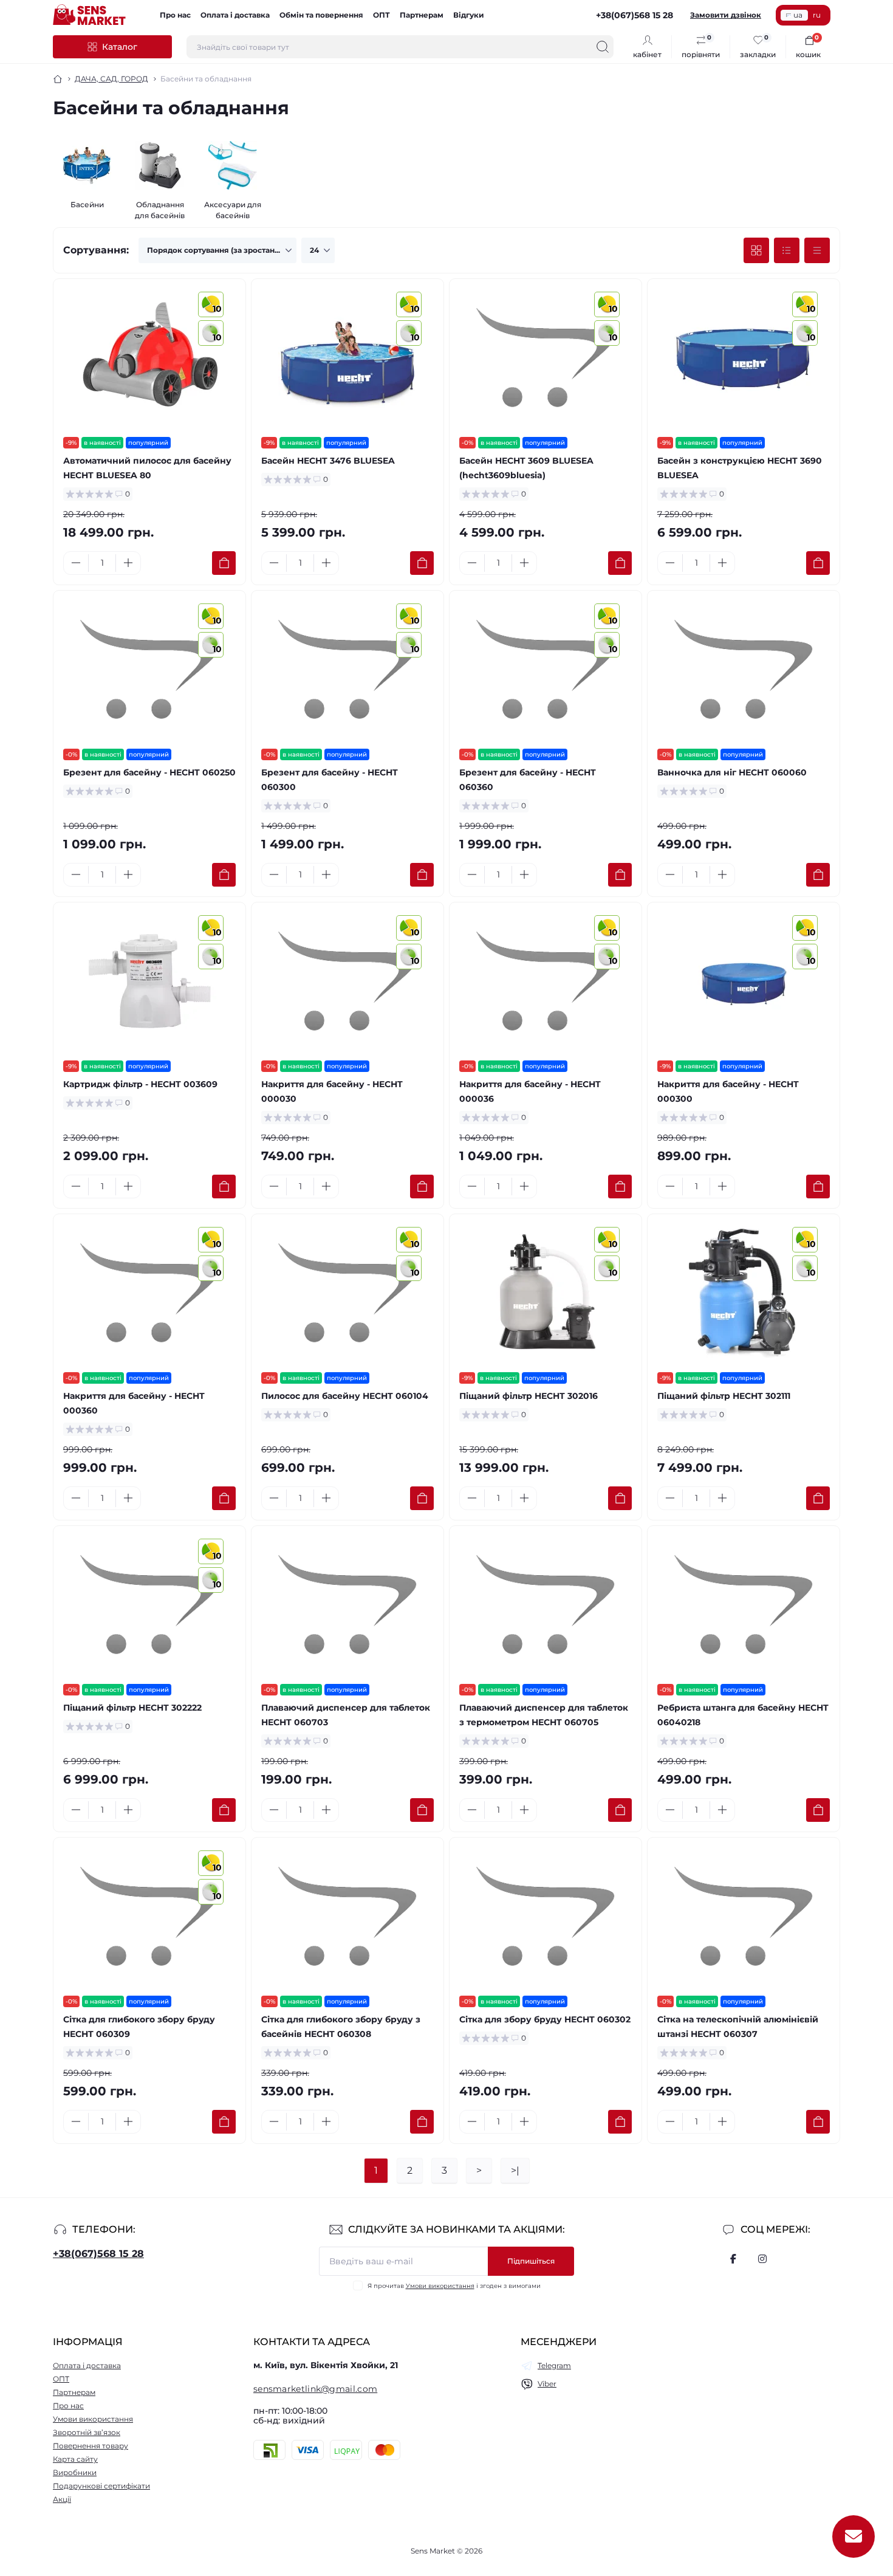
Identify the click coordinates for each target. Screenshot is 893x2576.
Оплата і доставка (235, 15)
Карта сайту (75, 2459)
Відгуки (469, 15)
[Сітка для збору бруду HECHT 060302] (546, 1917)
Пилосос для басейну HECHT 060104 (345, 1396)
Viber (547, 2384)
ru (817, 15)
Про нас (175, 15)
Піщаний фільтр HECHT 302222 (132, 1708)
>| (515, 2170)
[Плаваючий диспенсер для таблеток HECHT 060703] (347, 1605)
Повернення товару (91, 2446)
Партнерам (422, 15)
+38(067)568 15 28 (98, 2254)
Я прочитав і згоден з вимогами (454, 2286)
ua (798, 15)
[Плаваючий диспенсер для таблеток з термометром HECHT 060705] (546, 1605)
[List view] (787, 250)
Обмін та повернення (321, 15)
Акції (62, 2499)
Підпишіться (531, 2261)
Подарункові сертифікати (101, 2486)
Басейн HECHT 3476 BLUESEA (328, 461)
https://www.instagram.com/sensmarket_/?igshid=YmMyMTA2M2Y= (762, 2259)
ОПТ (381, 15)
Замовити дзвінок (726, 15)
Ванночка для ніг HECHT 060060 (732, 772)
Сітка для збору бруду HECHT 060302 (545, 2019)
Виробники (75, 2472)
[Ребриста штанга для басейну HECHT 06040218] (744, 1605)
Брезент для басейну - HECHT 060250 (149, 772)
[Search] (603, 47)
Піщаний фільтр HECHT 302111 (724, 1396)
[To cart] (224, 563)
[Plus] (128, 563)
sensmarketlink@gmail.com (315, 2389)
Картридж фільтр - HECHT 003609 (140, 1084)
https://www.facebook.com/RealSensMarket (733, 2259)
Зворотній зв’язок (87, 2432)
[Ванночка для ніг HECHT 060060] (744, 670)
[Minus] (76, 563)
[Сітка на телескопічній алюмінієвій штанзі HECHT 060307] (744, 1917)
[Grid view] (756, 250)
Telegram (554, 2365)
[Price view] (817, 250)
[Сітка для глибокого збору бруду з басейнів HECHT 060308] (347, 1917)
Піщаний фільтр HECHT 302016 (529, 1396)
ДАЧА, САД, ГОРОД (111, 79)
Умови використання (440, 2286)
